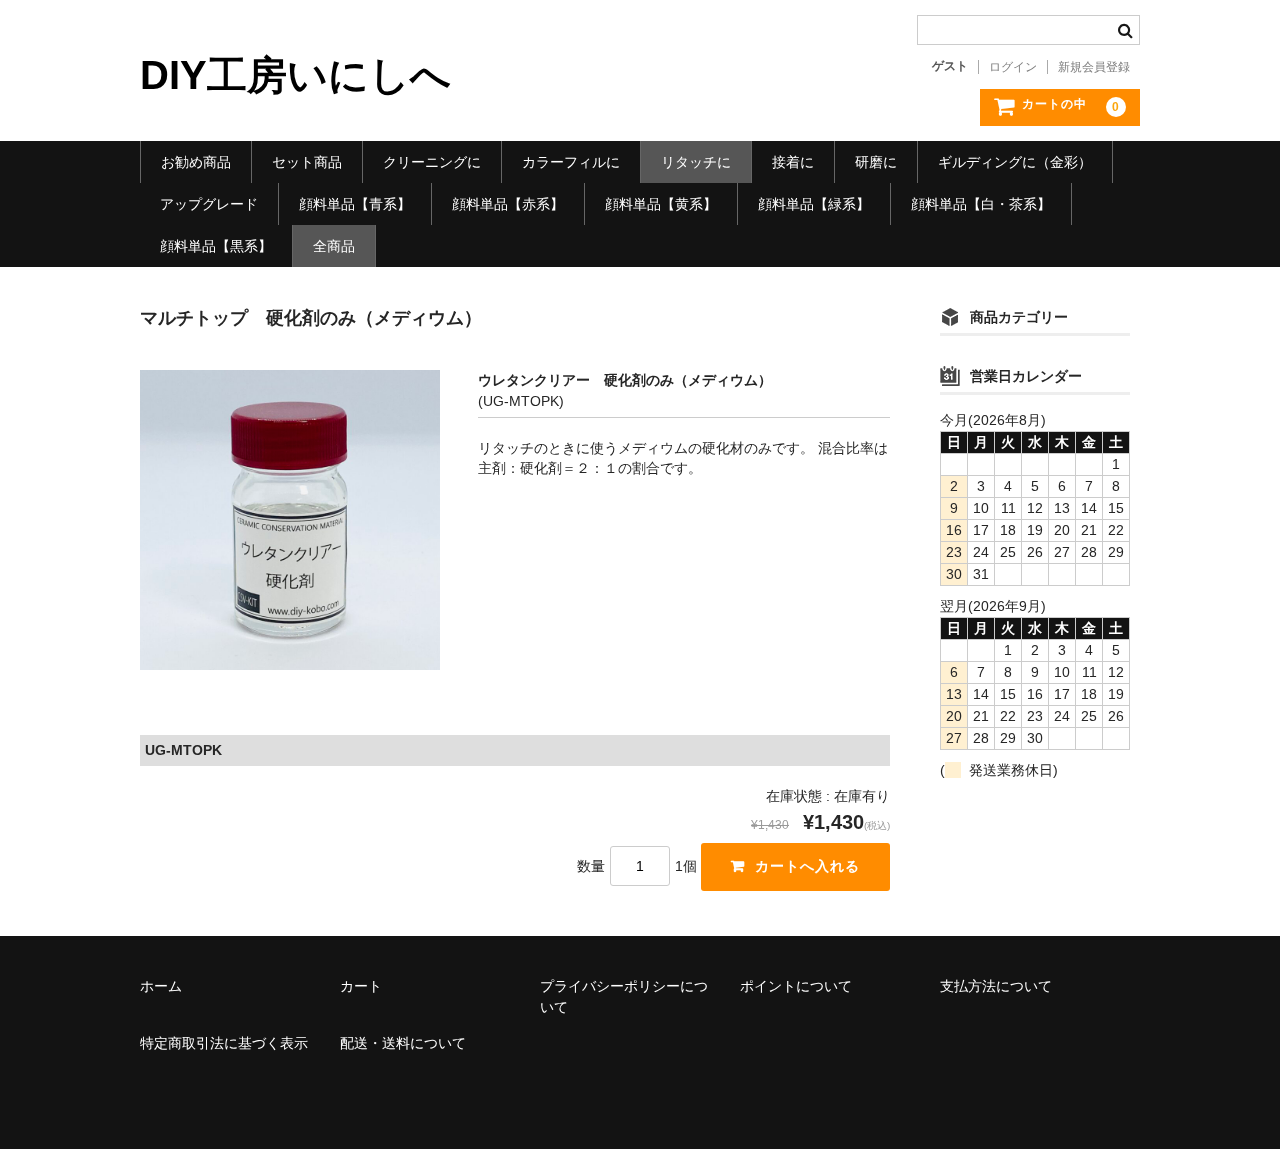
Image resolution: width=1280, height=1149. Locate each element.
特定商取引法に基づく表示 (224, 1043)
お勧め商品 (196, 162)
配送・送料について (403, 1043)
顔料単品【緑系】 (814, 204)
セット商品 (307, 162)
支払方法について (996, 986)
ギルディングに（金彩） (1015, 162)
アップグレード (209, 204)
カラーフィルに (571, 162)
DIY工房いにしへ (295, 75)
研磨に (876, 162)
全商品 (334, 246)
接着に (793, 162)
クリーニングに (432, 162)
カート (361, 986)
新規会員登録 (1094, 67)
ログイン (1013, 67)
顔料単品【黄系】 (661, 204)
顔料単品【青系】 (355, 204)
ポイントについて (796, 986)
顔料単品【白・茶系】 (981, 204)
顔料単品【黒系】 (216, 246)
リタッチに (696, 162)
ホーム (161, 986)
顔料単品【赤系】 (508, 204)
